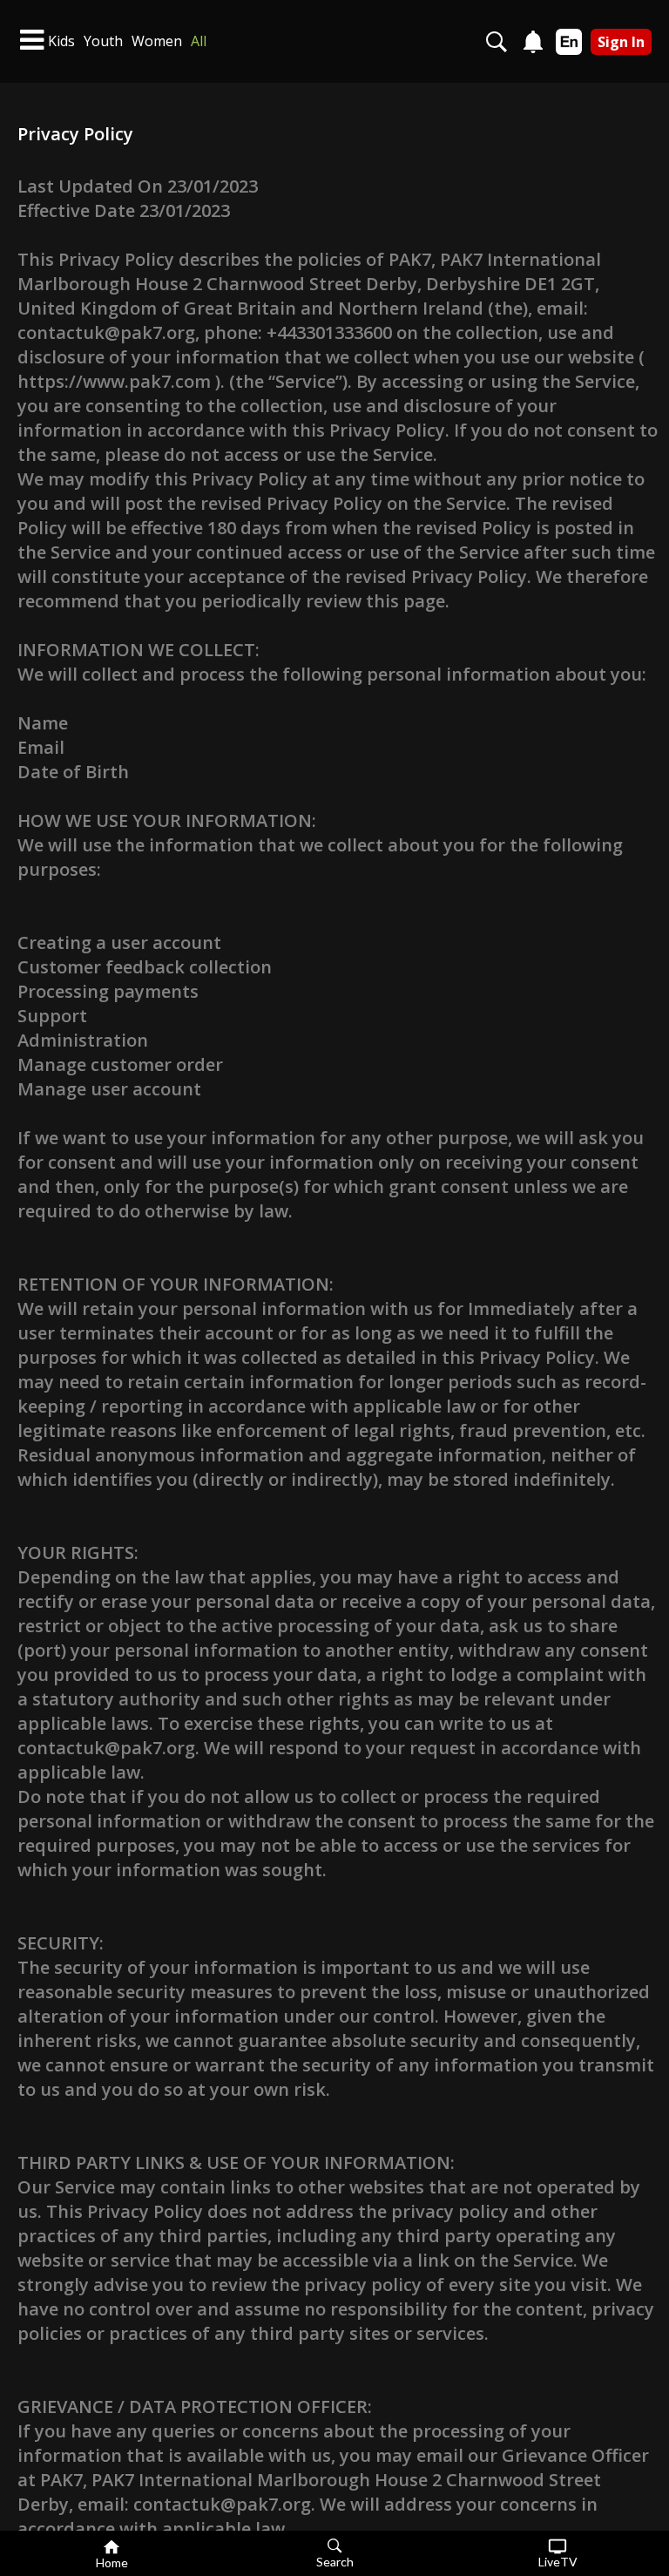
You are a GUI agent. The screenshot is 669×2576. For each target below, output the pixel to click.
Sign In (621, 42)
